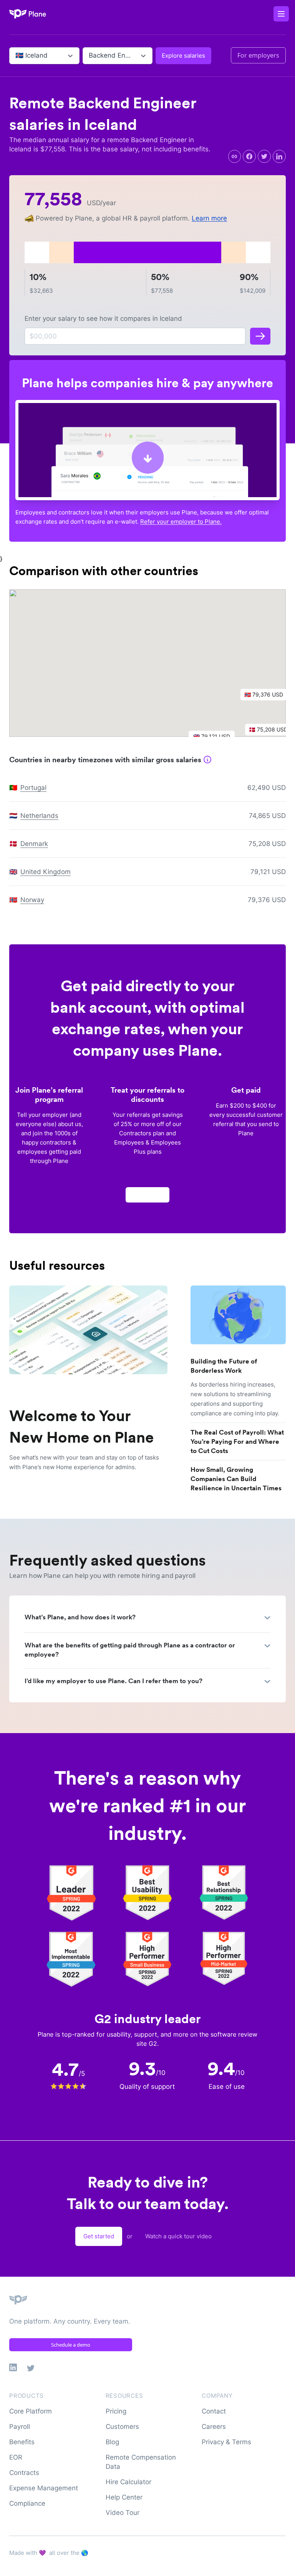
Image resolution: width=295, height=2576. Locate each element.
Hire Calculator (128, 2482)
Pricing (116, 2411)
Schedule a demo (71, 2345)
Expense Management (44, 2488)
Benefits (22, 2442)
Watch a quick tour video (178, 2236)
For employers (258, 55)
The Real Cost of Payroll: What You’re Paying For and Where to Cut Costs (237, 1441)
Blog (112, 2442)
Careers (214, 2427)
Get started (99, 2236)
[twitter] (264, 156)
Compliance (27, 2503)
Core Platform (31, 2411)
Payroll (20, 2427)
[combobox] (16, 56)
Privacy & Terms (226, 2442)
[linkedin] (279, 156)
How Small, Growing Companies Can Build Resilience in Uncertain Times (236, 1479)
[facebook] (249, 156)
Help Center (124, 2497)
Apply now (147, 1195)
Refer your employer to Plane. (181, 522)
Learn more (209, 218)
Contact (214, 2411)
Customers (122, 2427)
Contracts (24, 2473)
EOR (16, 2457)
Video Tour (123, 2513)
